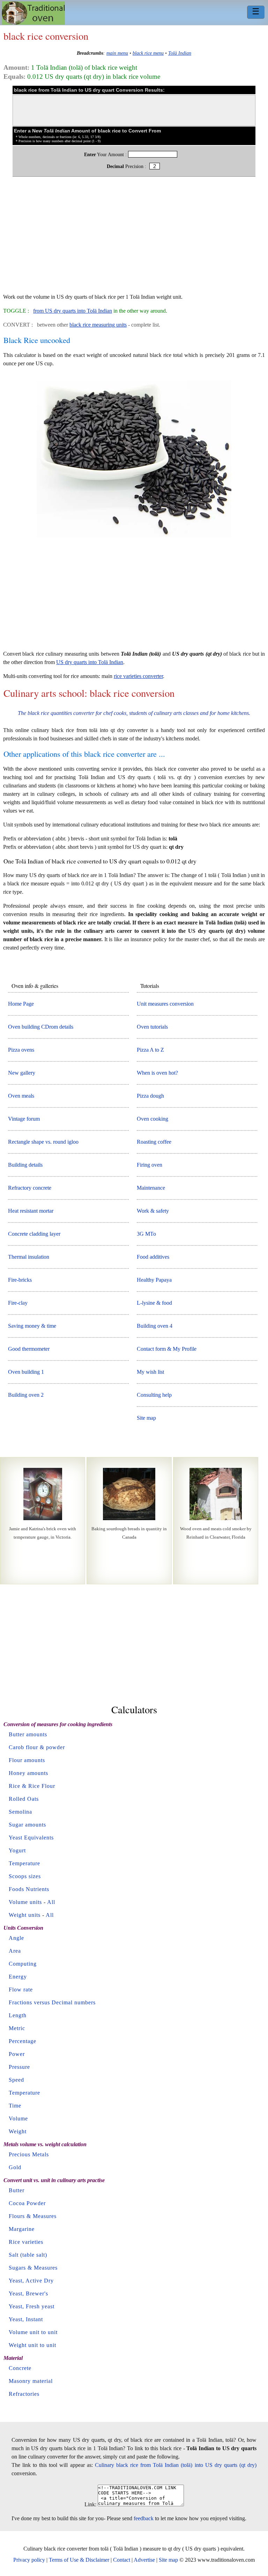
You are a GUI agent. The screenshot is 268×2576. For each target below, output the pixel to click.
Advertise (144, 2560)
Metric (17, 2028)
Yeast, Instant (26, 2319)
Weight (18, 2131)
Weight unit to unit (32, 2345)
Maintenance (151, 1188)
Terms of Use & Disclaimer (79, 2560)
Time (15, 2106)
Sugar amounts (27, 1825)
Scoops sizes (25, 1876)
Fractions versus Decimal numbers (52, 2002)
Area (15, 1951)
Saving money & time (32, 1326)
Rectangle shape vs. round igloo (43, 1142)
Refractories (24, 2394)
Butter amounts (28, 1734)
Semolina (20, 1812)
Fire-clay (18, 1303)
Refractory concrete (30, 1188)
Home (33, 13)
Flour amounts (27, 1760)
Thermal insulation (29, 1257)
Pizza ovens (21, 1050)
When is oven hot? (157, 1073)
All (51, 1902)
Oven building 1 (26, 1372)
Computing (23, 1964)
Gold (15, 2167)
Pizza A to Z (150, 1050)
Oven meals (21, 1096)
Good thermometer (29, 1349)
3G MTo (146, 1234)
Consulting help (154, 1395)
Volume (18, 2118)
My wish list (150, 1372)
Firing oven (150, 1165)
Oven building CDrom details (41, 1027)
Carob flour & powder (37, 1747)
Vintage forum (24, 1119)
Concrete (20, 2368)
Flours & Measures (33, 2216)
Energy (18, 1977)
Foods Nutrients (29, 1889)
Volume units (25, 1902)
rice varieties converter (138, 676)
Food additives (153, 1257)
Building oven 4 (155, 1326)
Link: (90, 2504)
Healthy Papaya (154, 1280)
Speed (16, 2080)
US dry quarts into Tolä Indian (90, 662)
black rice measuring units (98, 325)
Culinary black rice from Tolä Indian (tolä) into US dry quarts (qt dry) (176, 2465)
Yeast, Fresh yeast (32, 2306)
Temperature (24, 1863)
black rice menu (148, 53)
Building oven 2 (26, 1395)
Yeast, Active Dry (31, 2281)
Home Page (21, 1004)
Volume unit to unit (33, 2332)
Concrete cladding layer (34, 1234)
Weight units (25, 1915)
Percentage (23, 2041)
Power (17, 2054)
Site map (146, 1418)
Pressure (19, 2067)
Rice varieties (26, 2242)
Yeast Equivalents (31, 1838)
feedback (144, 2518)
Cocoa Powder (27, 2203)
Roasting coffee (154, 1142)
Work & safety (153, 1211)
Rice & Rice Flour (32, 1786)
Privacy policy (29, 2560)
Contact (122, 2560)
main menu (117, 53)
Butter (17, 2190)
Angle (16, 1938)
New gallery (22, 1073)
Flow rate (21, 1990)
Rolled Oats (24, 1799)
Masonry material (31, 2381)
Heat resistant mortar (31, 1211)
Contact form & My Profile (167, 1349)
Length (18, 2015)
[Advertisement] (134, 238)
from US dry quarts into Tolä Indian (73, 311)
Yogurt (17, 1850)
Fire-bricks (20, 1280)
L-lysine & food (154, 1303)
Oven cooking (152, 1119)
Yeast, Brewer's (28, 2293)
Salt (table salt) (28, 2255)
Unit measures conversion (165, 1004)
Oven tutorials (152, 1027)
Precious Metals (29, 2154)
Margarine (22, 2229)
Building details (25, 1165)
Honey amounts (28, 1773)
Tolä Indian (180, 53)
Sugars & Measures (33, 2268)
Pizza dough (150, 1096)
